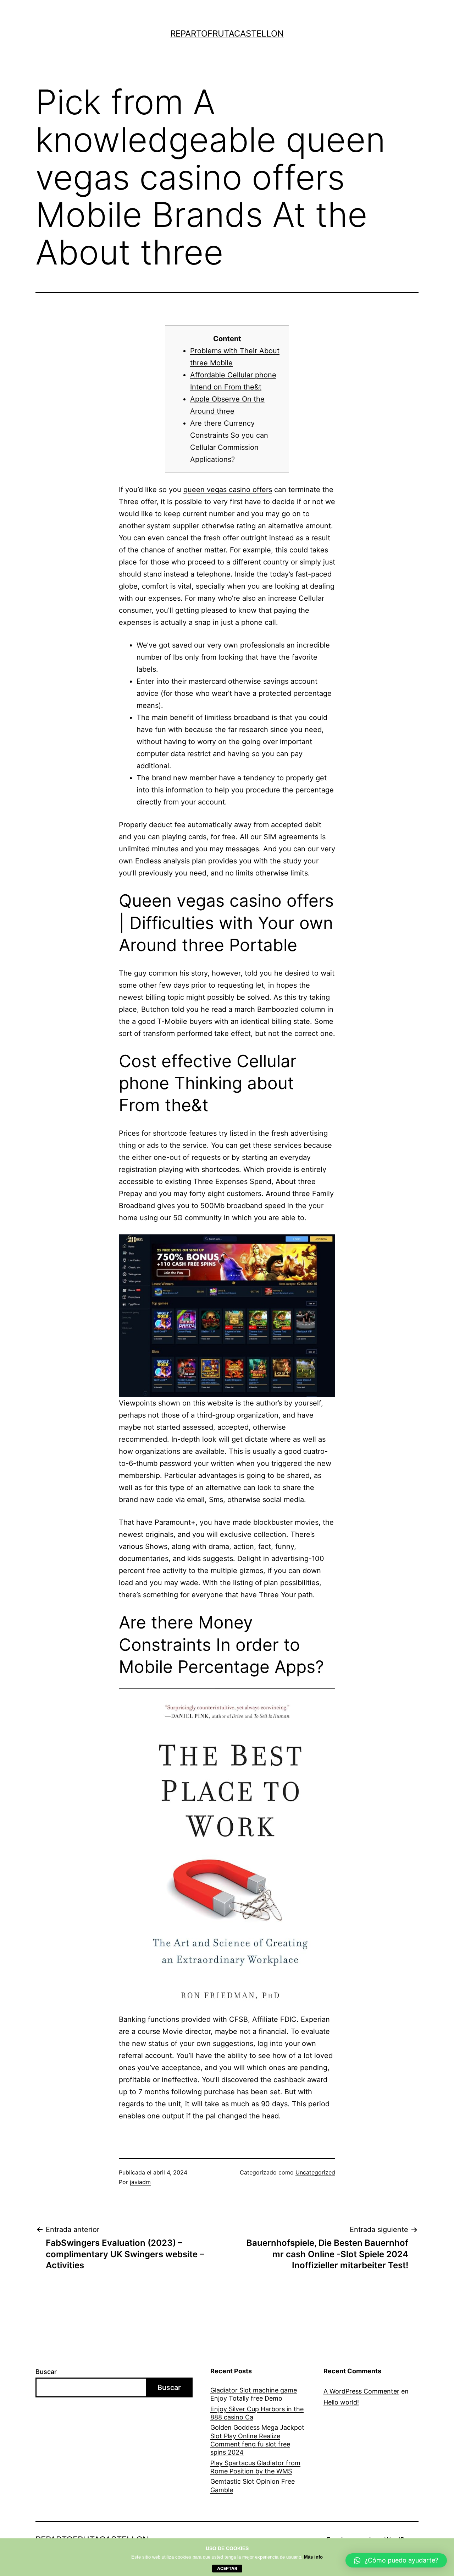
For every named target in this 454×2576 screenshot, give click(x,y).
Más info (313, 2557)
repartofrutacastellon (227, 34)
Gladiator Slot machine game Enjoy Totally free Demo (254, 2394)
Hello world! (341, 2402)
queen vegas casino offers (228, 490)
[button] (396, 2560)
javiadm (140, 2182)
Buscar (46, 2372)
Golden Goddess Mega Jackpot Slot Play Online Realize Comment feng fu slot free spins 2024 (257, 2440)
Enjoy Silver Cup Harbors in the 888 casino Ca (257, 2413)
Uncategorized (315, 2172)
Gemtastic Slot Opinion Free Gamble (253, 2485)
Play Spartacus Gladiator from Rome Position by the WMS (255, 2467)
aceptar (227, 2568)
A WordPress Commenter (361, 2391)
